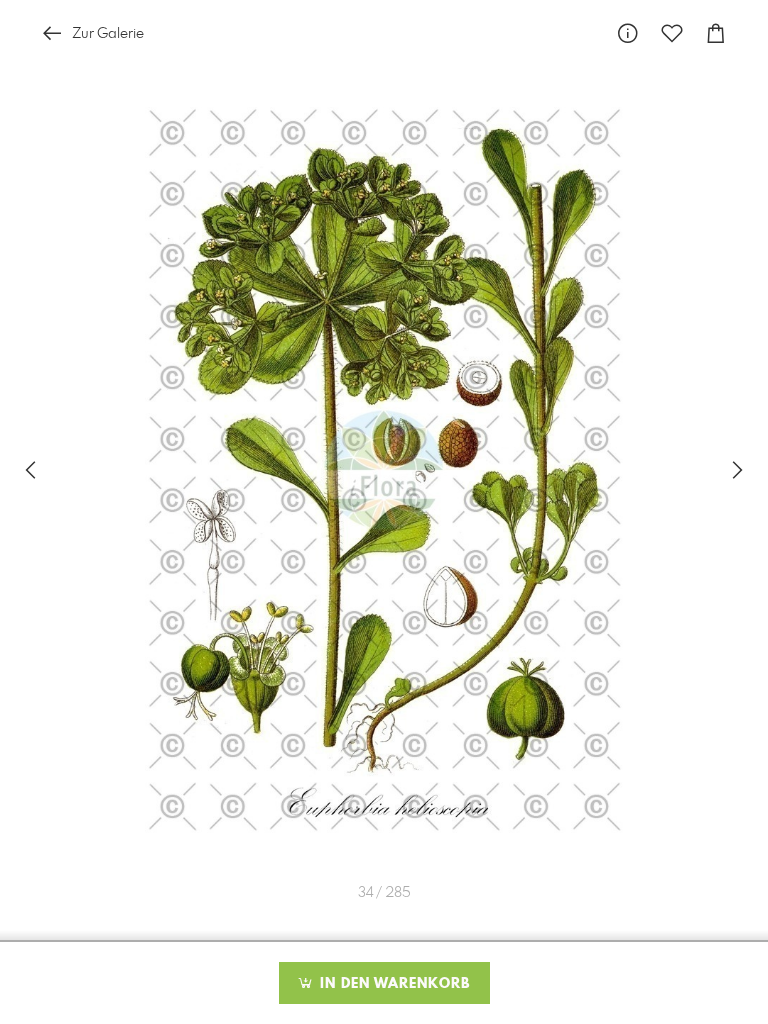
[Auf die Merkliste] (672, 33)
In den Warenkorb (392, 984)
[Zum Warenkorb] (716, 33)
